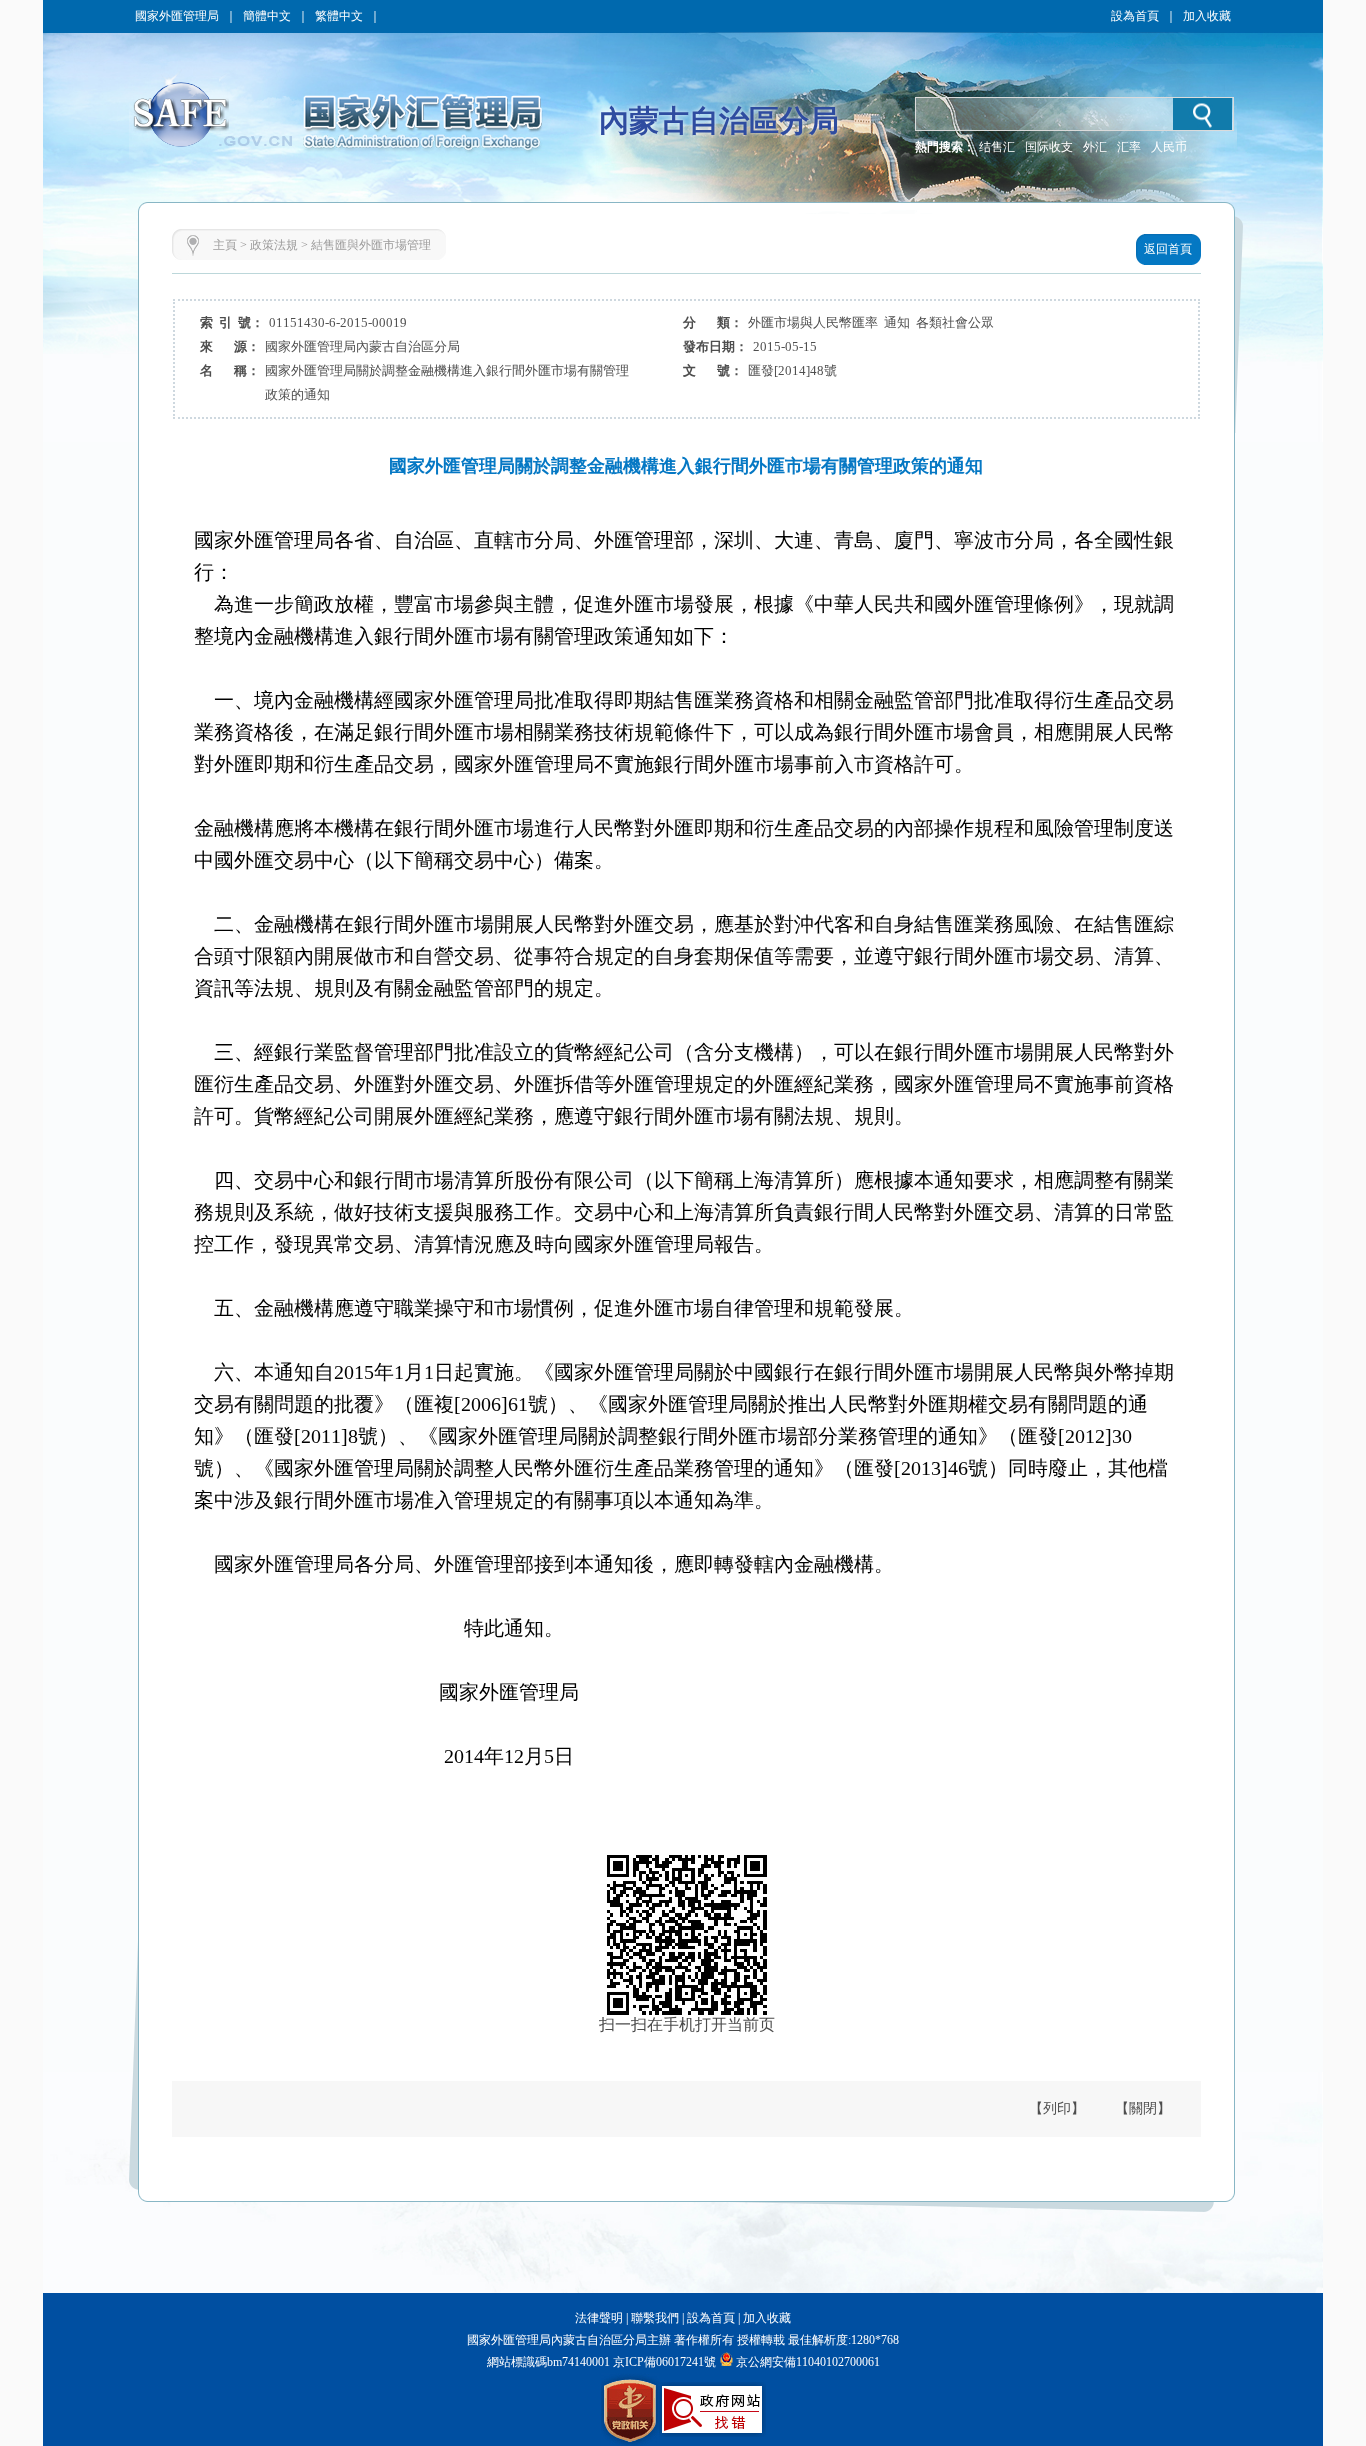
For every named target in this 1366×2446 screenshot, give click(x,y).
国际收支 (1049, 147)
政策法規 (274, 245)
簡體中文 (267, 16)
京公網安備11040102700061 (808, 2362)
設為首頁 (1135, 16)
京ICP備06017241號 (663, 2362)
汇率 (1129, 147)
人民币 (1169, 147)
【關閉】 (1143, 2108)
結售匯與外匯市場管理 (371, 245)
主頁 (225, 245)
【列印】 (1057, 2108)
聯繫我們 (655, 2318)
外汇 (1095, 147)
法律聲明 (599, 2318)
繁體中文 (339, 16)
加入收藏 (1207, 16)
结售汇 (997, 147)
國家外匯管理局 (177, 16)
